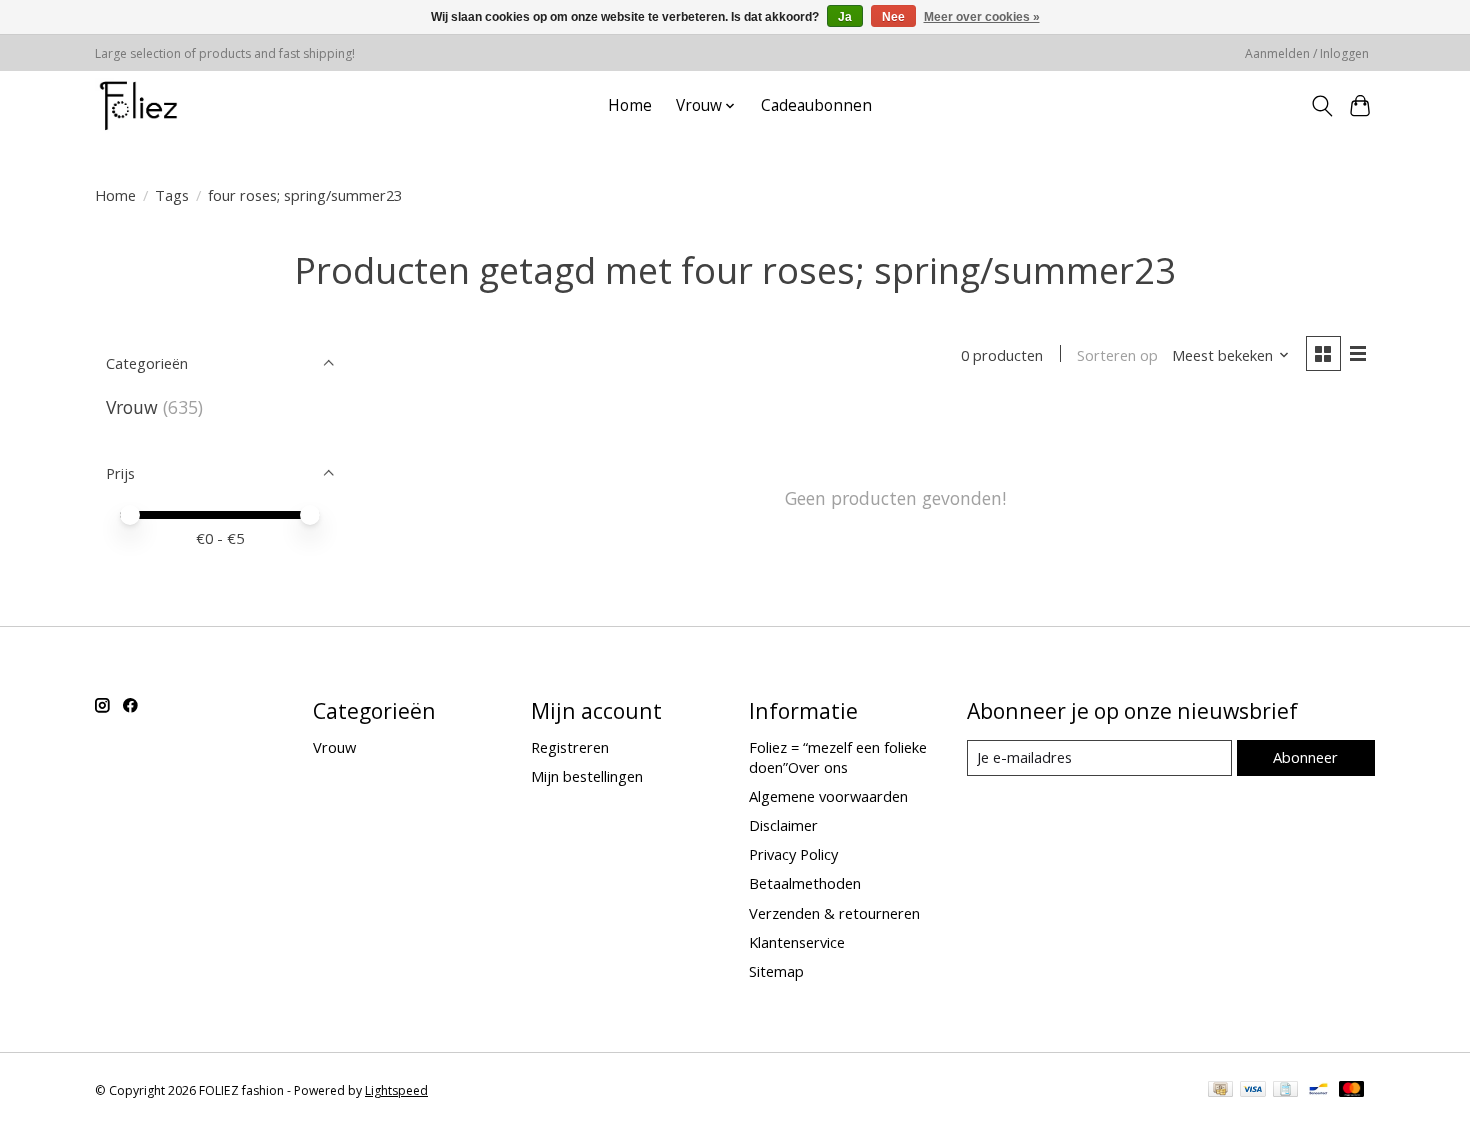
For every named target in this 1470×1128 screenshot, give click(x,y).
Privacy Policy (793, 854)
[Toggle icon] (1321, 106)
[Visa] (1253, 1091)
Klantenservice (797, 942)
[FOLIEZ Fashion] (138, 105)
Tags (172, 195)
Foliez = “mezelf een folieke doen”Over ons (838, 757)
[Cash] (1220, 1091)
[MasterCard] (1352, 1091)
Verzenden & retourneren (834, 913)
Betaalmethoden (805, 883)
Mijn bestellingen (587, 776)
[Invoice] (1285, 1091)
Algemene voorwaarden (828, 796)
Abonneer (1305, 757)
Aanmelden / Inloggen (1307, 53)
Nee (893, 17)
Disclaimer (783, 825)
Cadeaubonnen (816, 105)
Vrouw (132, 407)
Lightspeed (396, 1090)
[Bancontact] (1318, 1091)
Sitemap (776, 971)
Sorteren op (1117, 355)
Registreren (570, 747)
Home (630, 105)
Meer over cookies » (982, 17)
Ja (845, 17)
